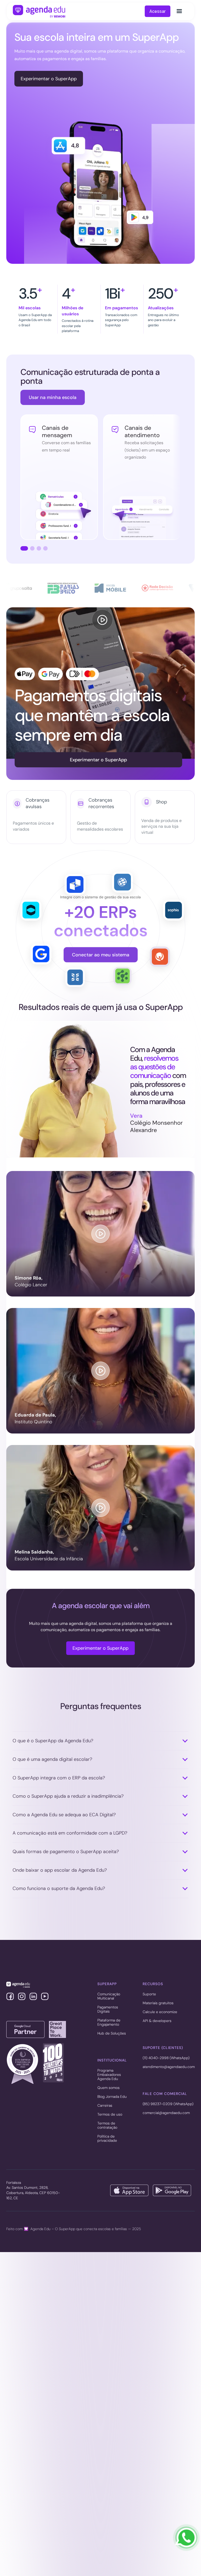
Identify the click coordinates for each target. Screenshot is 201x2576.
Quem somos (108, 2088)
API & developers (157, 2021)
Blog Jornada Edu (112, 2097)
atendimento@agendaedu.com (169, 2067)
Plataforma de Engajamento (109, 2023)
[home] (39, 11)
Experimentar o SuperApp (49, 79)
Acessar (158, 11)
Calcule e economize (160, 2012)
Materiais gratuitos (158, 2003)
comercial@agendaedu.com (166, 2113)
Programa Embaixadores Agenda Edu (109, 2075)
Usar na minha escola (53, 397)
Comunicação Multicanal (109, 1996)
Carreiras (105, 2106)
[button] (179, 11)
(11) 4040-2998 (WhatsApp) (166, 2058)
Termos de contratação (107, 2126)
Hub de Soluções (112, 2034)
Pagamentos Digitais (108, 2009)
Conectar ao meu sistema (101, 955)
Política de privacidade (107, 2139)
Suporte (149, 1994)
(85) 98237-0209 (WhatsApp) (168, 2104)
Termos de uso (110, 2115)
